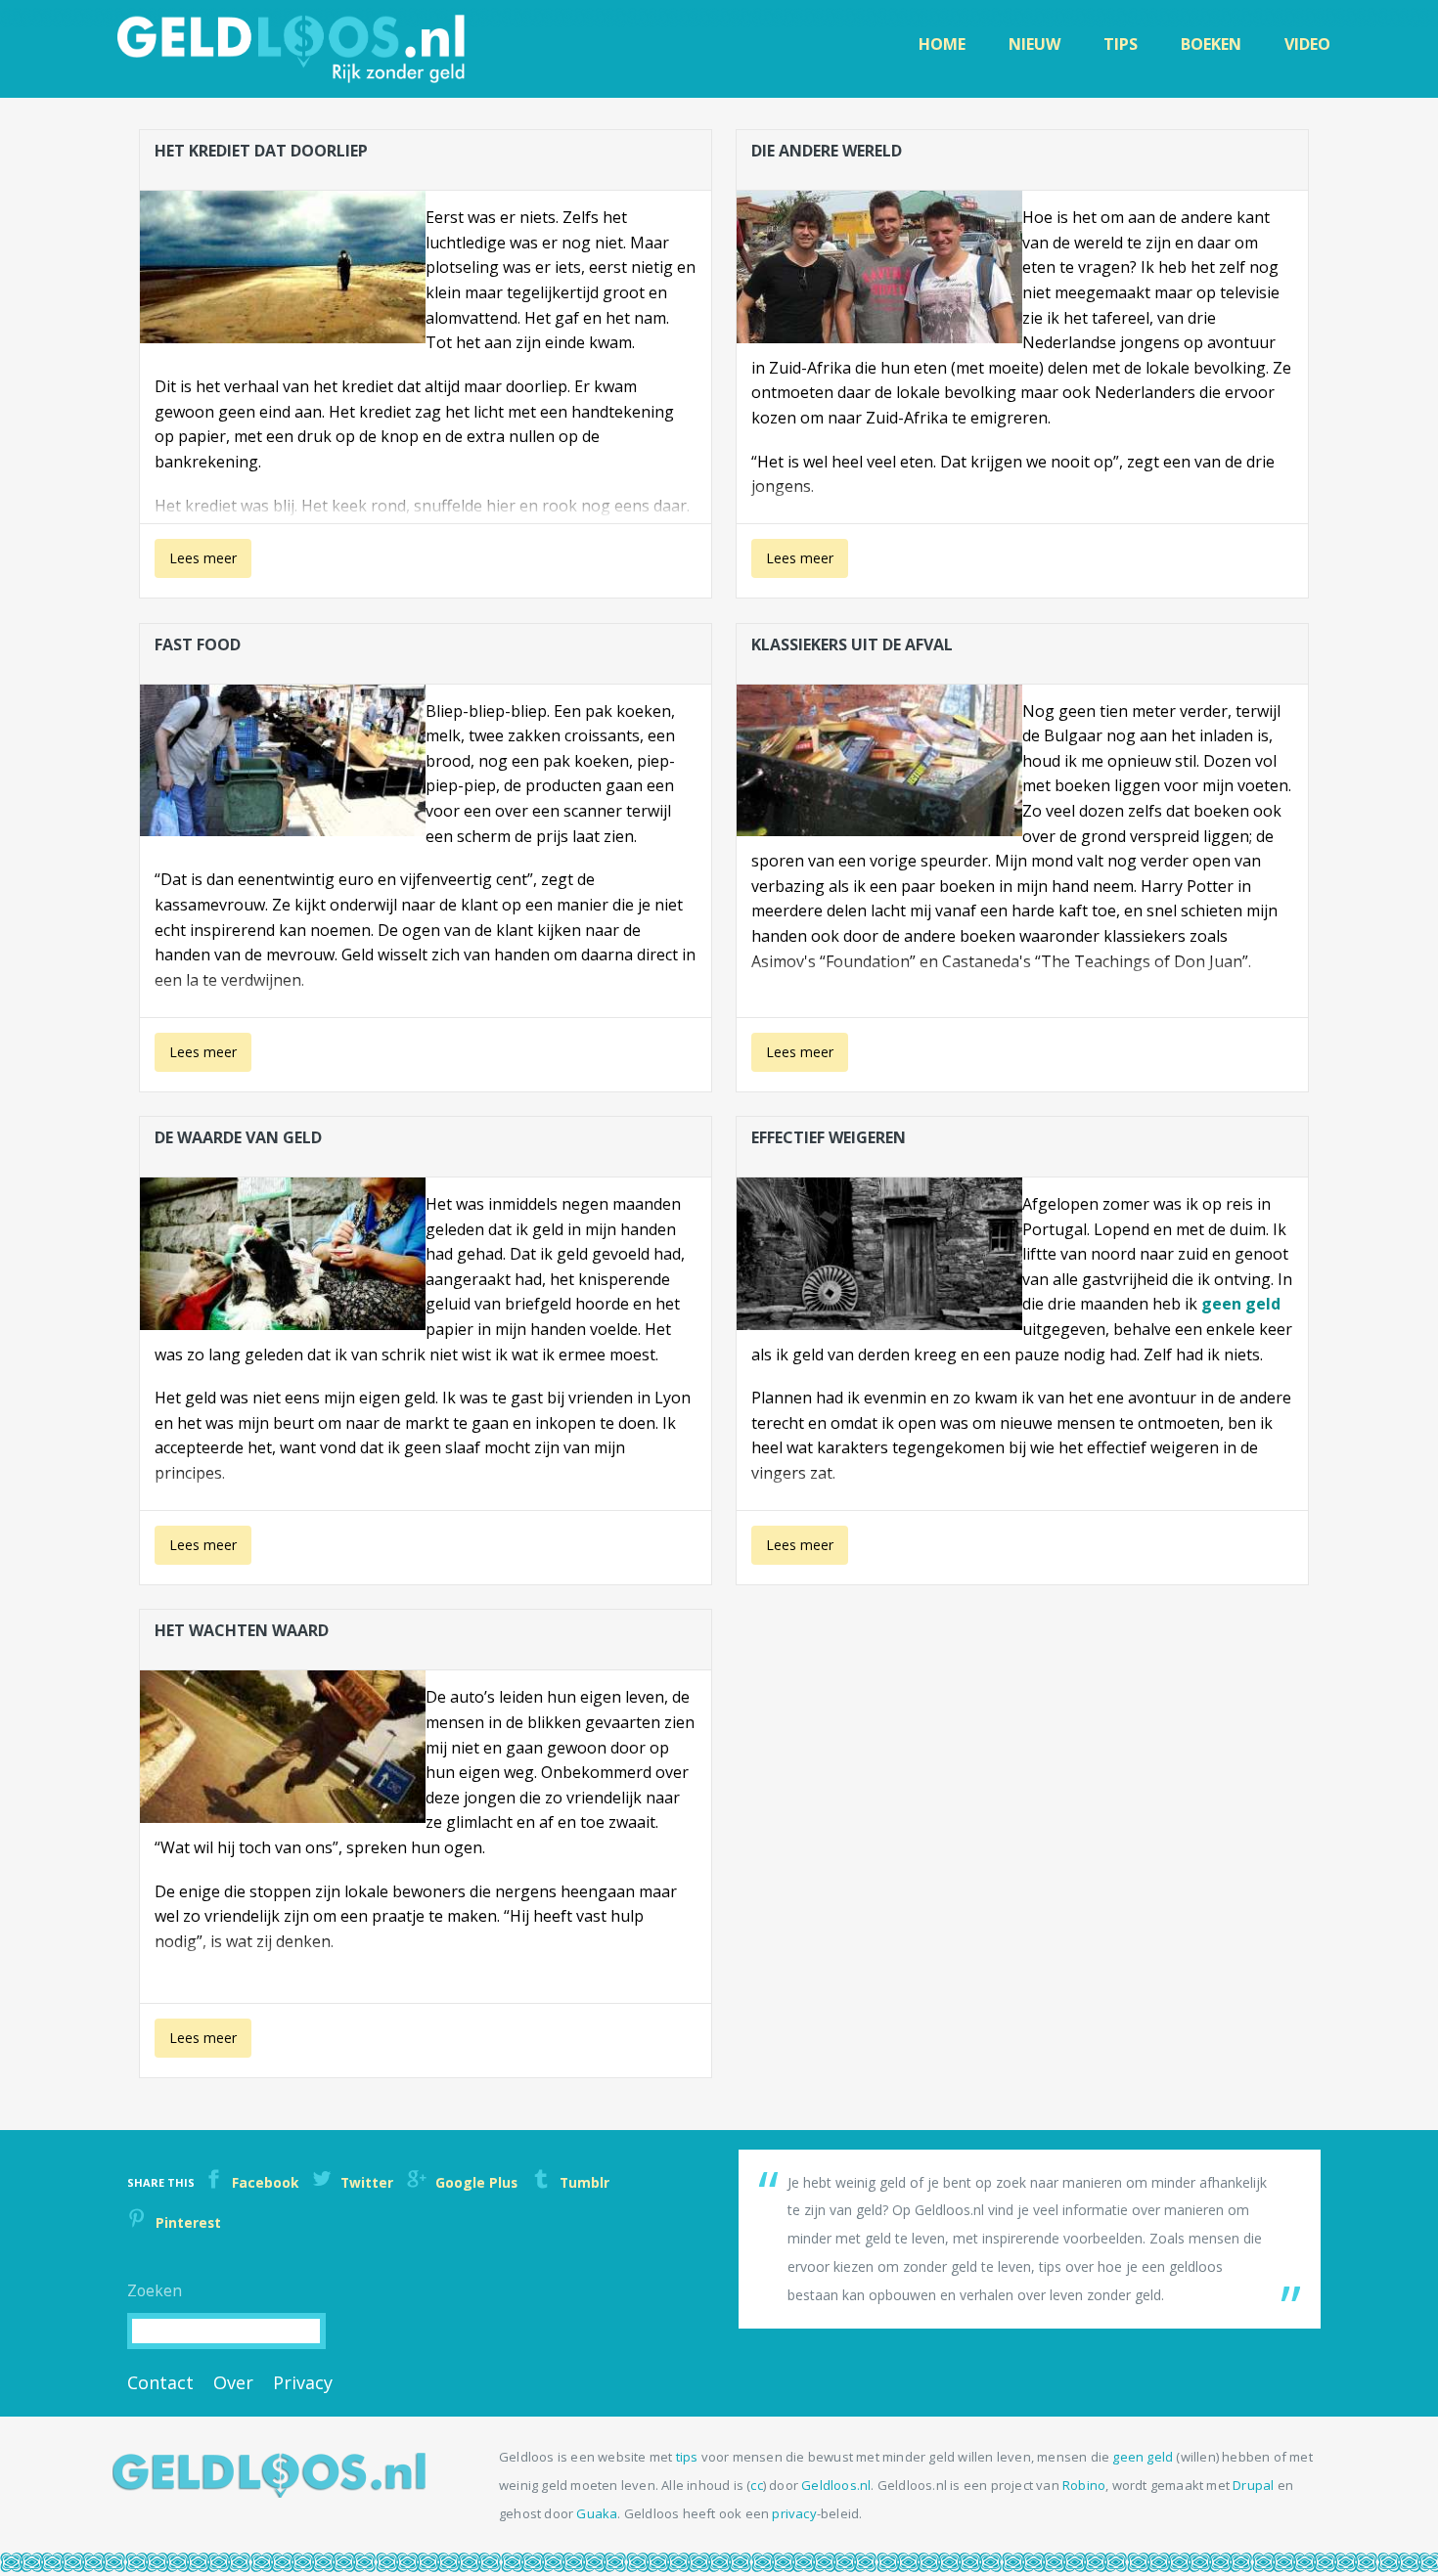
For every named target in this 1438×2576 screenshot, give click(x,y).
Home (942, 44)
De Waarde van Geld (238, 1137)
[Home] (293, 49)
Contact (160, 2382)
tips (687, 2457)
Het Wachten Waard (242, 1630)
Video (1307, 44)
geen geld (1241, 1304)
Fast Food (198, 644)
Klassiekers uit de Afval (852, 644)
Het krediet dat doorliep (261, 151)
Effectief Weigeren (829, 1137)
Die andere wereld (827, 151)
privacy (794, 2513)
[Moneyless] (269, 2492)
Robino (1084, 2485)
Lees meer (196, 563)
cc (756, 2485)
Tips (1121, 44)
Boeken (1211, 44)
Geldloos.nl (836, 2485)
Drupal (1253, 2485)
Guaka (597, 2513)
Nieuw (1034, 44)
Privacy (303, 2382)
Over (233, 2382)
